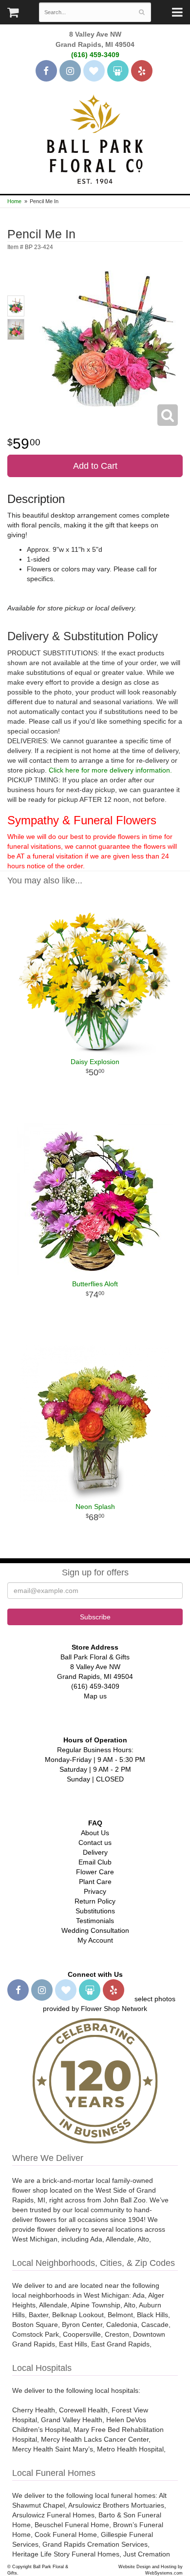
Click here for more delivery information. (110, 770)
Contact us (95, 1843)
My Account (95, 1940)
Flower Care (95, 1872)
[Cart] (13, 15)
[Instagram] (70, 71)
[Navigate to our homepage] (95, 138)
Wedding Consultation (95, 1930)
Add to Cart (95, 466)
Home (14, 201)
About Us (95, 1833)
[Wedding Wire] (118, 71)
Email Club (95, 1862)
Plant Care (95, 1882)
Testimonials (95, 1921)
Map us (95, 1696)
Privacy (95, 1891)
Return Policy (95, 1901)
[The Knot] (94, 71)
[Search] (142, 12)
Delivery (95, 1852)
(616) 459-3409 (95, 55)
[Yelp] (142, 71)
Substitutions (95, 1911)
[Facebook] (46, 71)
